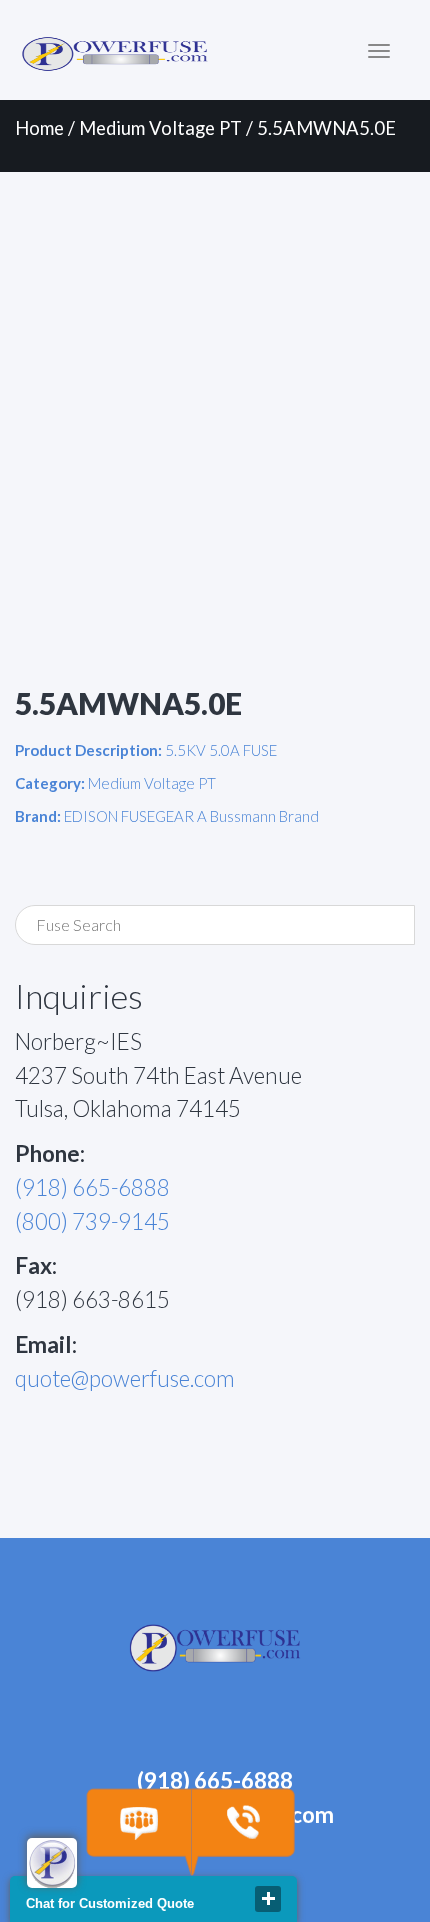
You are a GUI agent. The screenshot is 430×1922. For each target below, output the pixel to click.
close (268, 1899)
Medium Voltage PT (160, 128)
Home (39, 128)
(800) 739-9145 (92, 1221)
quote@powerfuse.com (125, 1378)
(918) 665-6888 (92, 1187)
